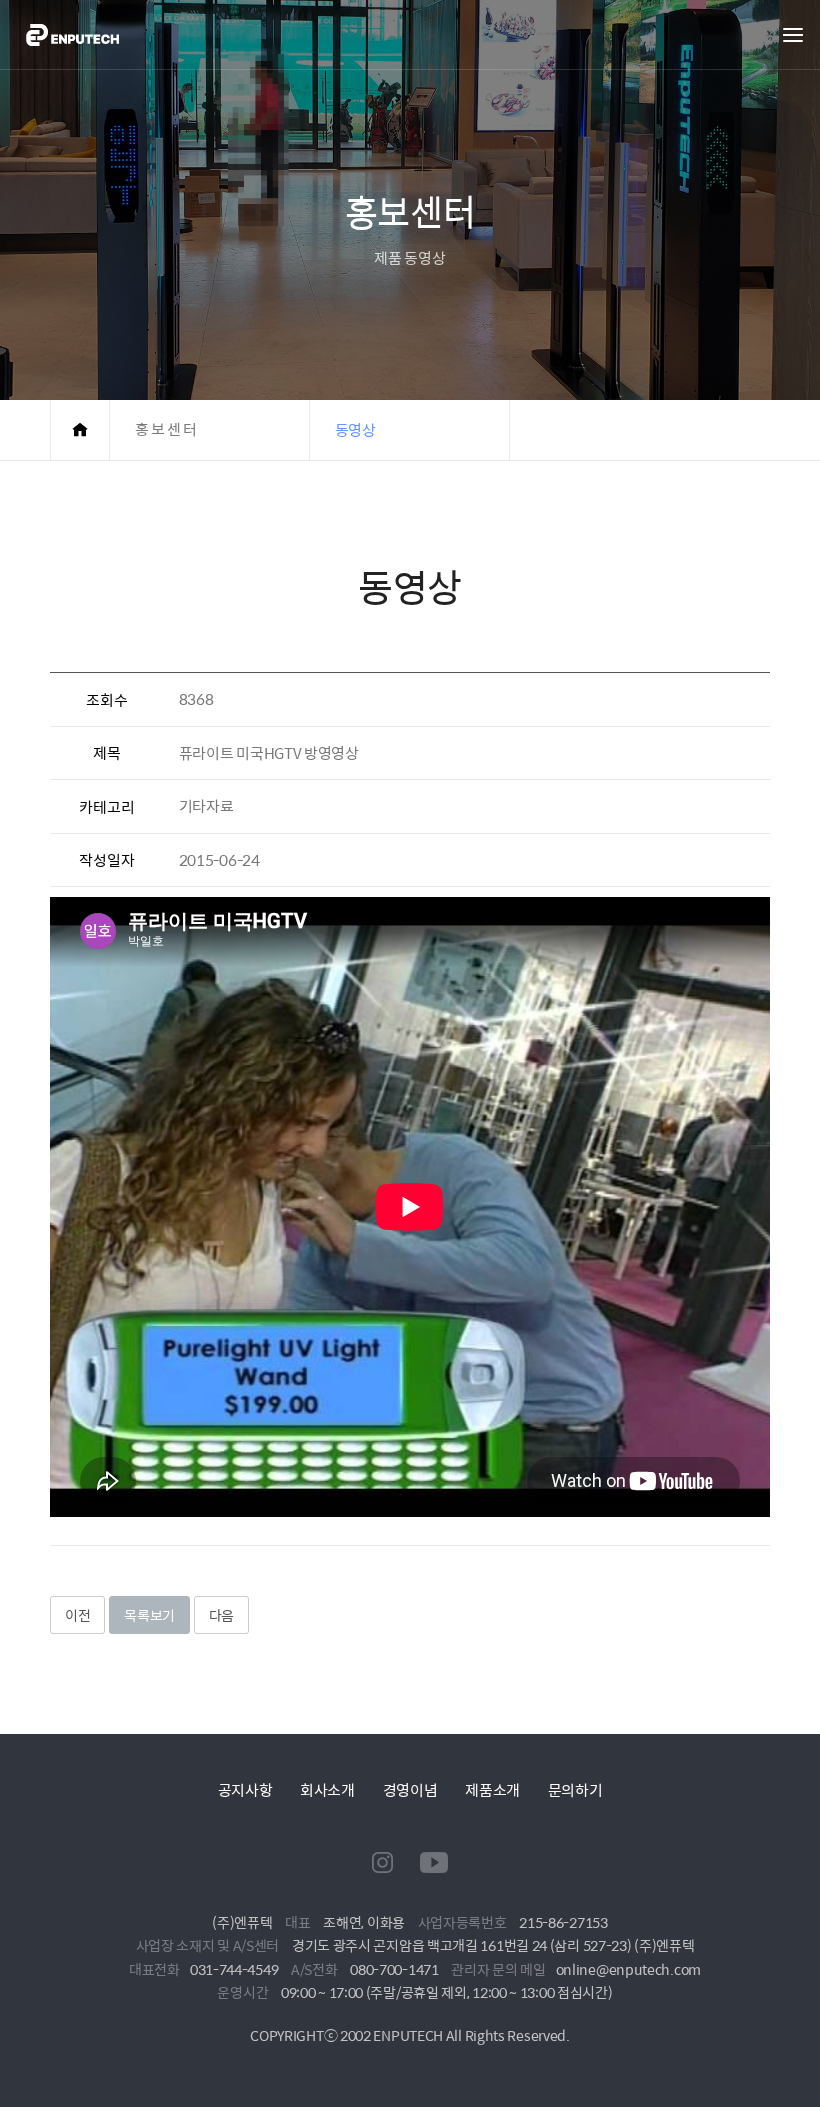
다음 (221, 1615)
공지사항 (245, 1789)
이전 (77, 1615)
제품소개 (492, 1789)
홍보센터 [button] (167, 429)
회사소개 (327, 1789)
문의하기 (575, 1789)
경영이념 (410, 1789)
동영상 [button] (355, 429)
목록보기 (149, 1615)
